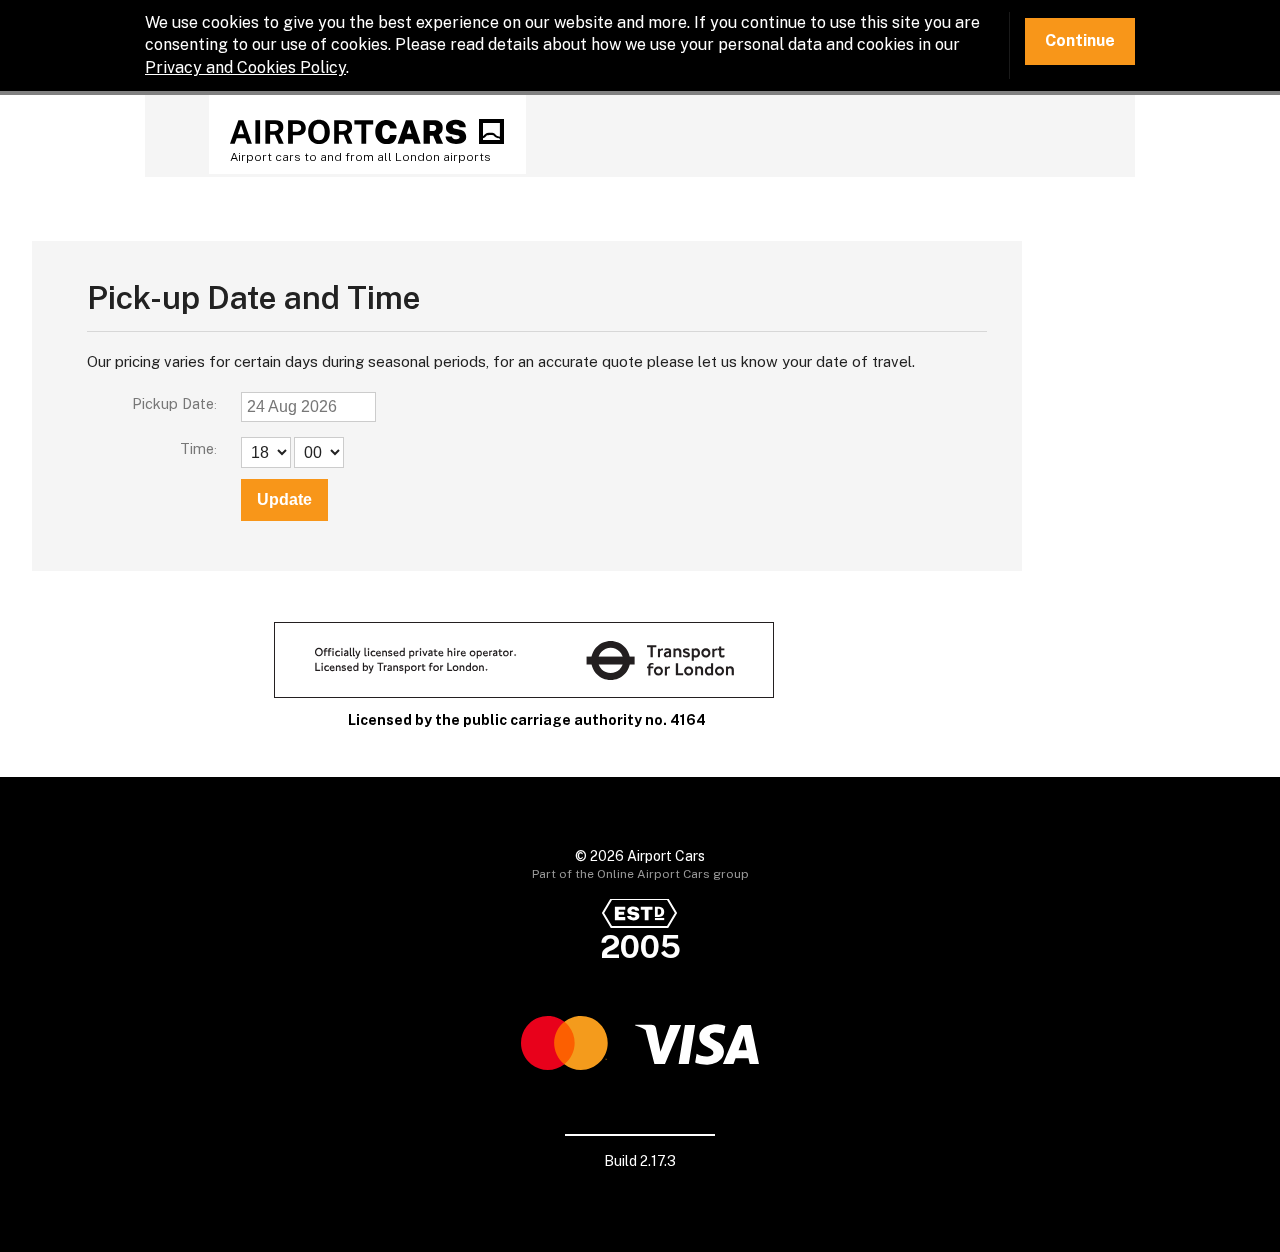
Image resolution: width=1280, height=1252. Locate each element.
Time (197, 448)
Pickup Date (173, 403)
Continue (1080, 40)
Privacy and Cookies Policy (245, 67)
